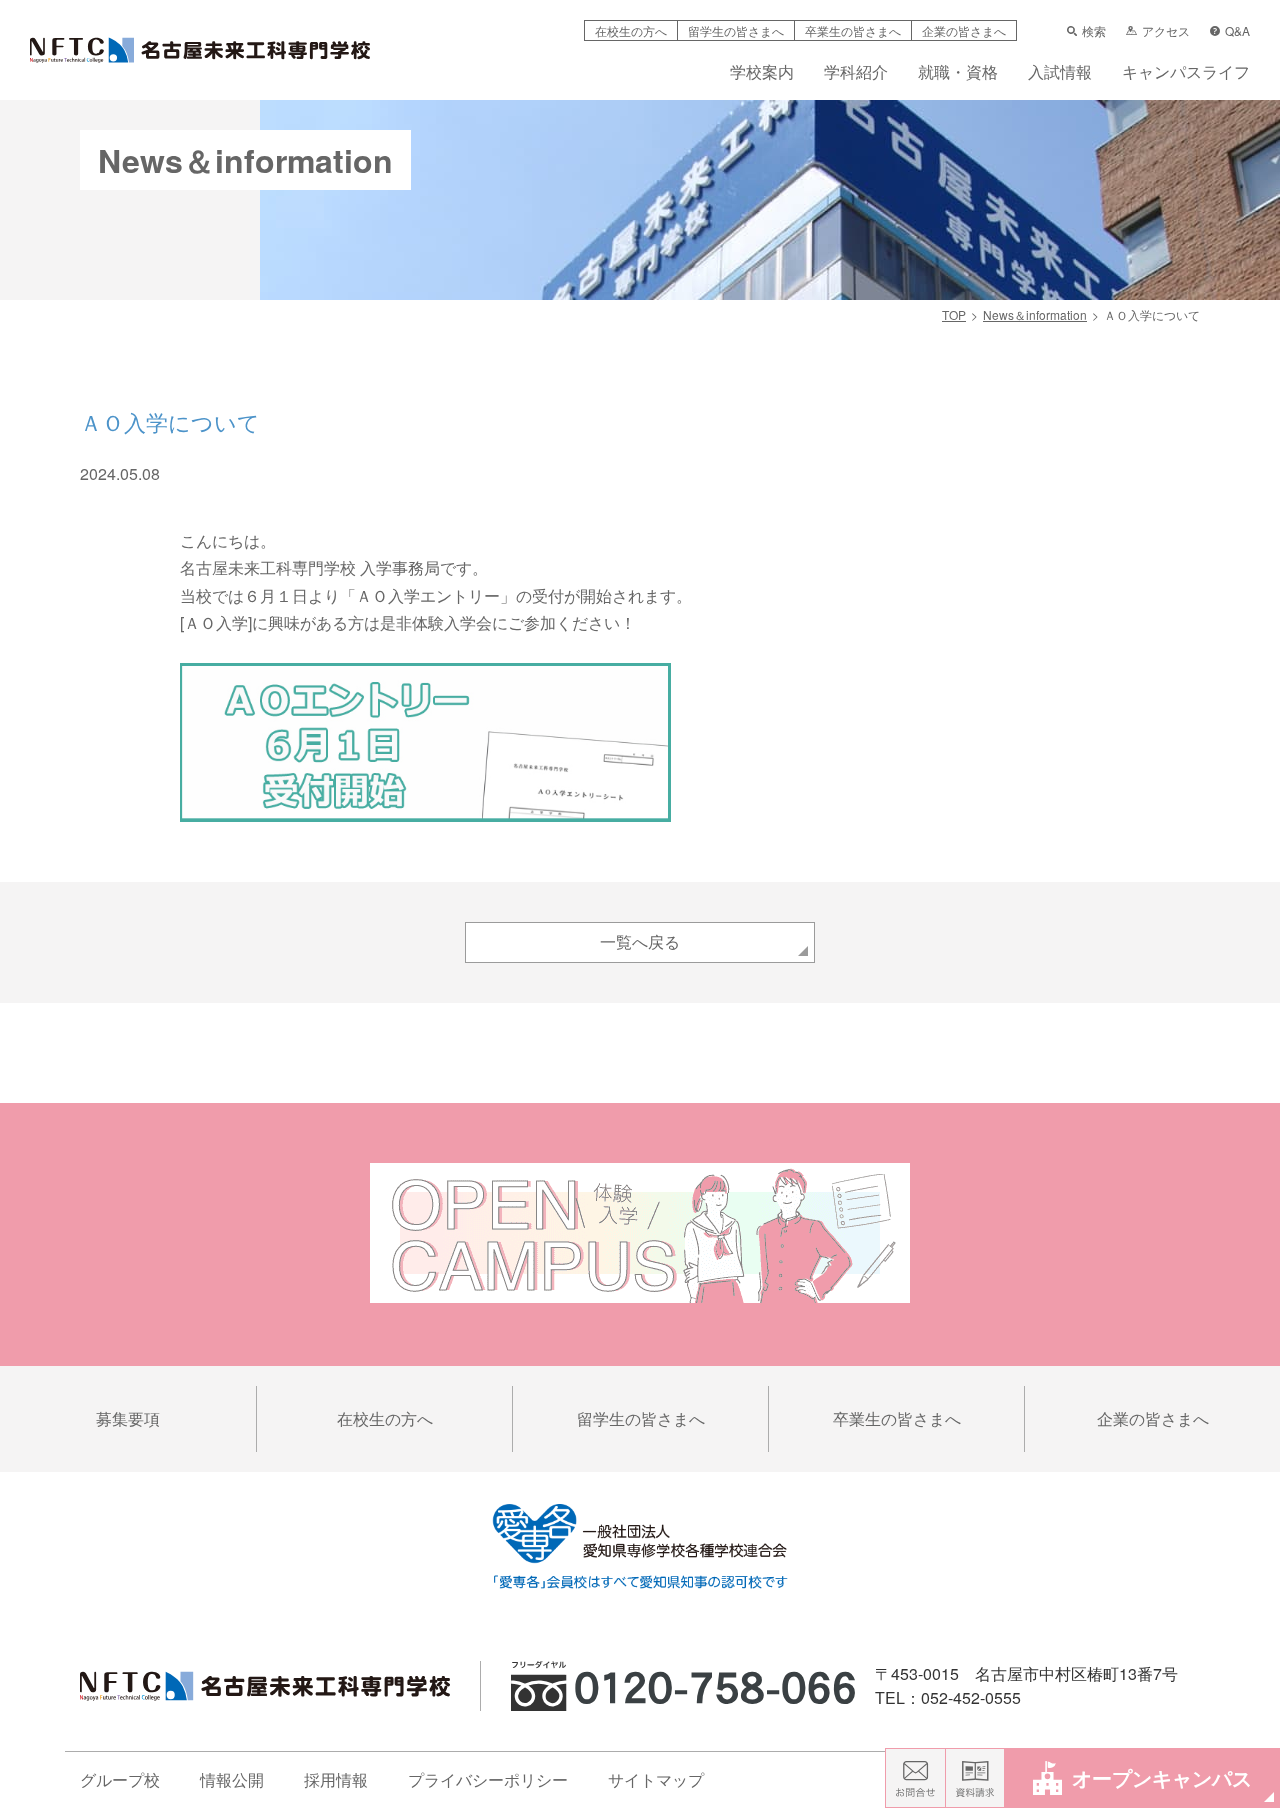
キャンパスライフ (1186, 73)
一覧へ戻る (640, 941)
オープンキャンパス (1162, 1777)
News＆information (1035, 314)
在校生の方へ (631, 30)
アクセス (1166, 31)
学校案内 (762, 73)
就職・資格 (958, 73)
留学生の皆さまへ (736, 30)
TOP (954, 314)
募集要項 (128, 1418)
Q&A (1237, 31)
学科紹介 (856, 73)
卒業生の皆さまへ (853, 30)
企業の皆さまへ (964, 30)
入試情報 (1060, 73)
